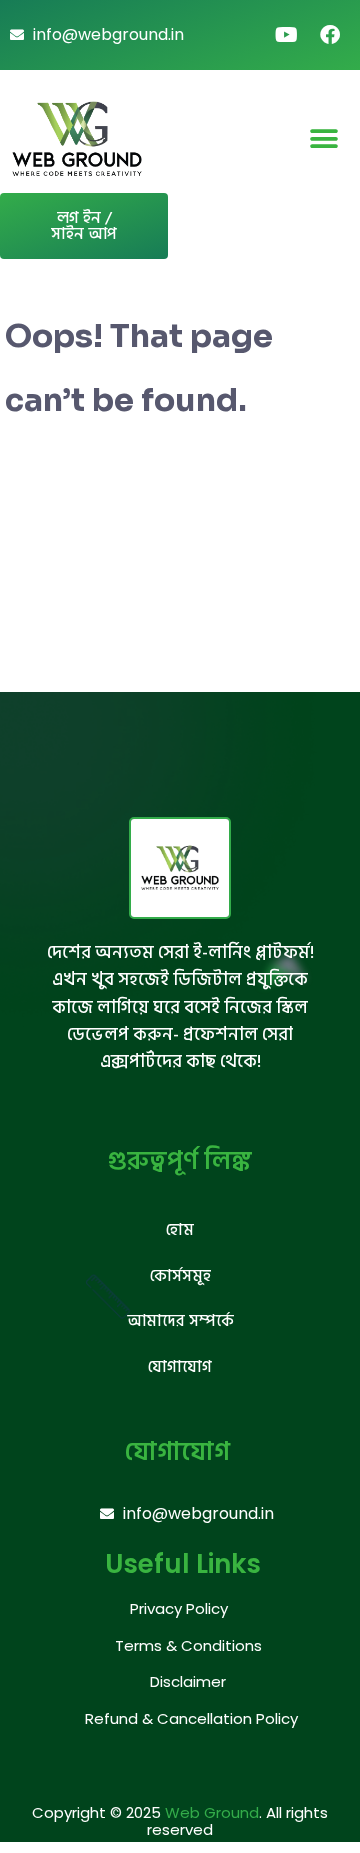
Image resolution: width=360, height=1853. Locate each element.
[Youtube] (286, 35)
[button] (324, 138)
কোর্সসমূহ (180, 1276)
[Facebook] (330, 35)
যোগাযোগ (180, 1367)
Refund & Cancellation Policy (191, 1718)
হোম (180, 1230)
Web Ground (212, 1812)
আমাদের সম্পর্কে (180, 1321)
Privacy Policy (179, 1608)
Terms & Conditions (188, 1645)
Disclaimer (188, 1681)
